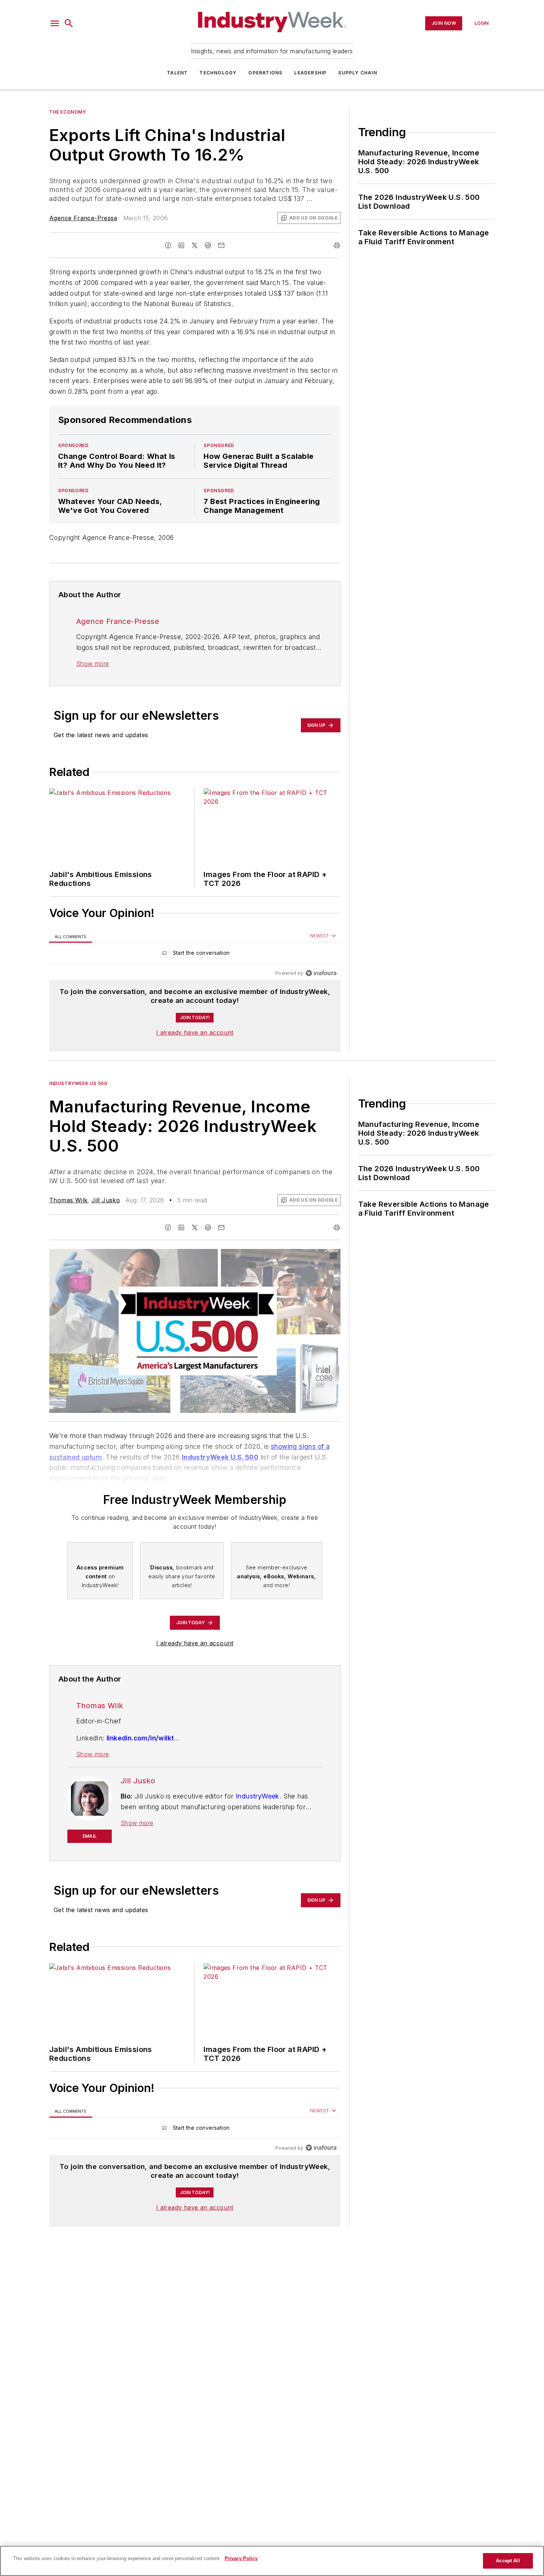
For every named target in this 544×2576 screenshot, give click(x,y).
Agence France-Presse (83, 218)
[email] (221, 245)
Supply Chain (357, 73)
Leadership (310, 73)
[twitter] (195, 245)
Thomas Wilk (68, 1200)
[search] (69, 23)
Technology (218, 73)
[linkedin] (181, 245)
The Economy (68, 112)
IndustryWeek (258, 1796)
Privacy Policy (241, 2558)
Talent (177, 73)
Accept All (508, 2561)
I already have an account (195, 1032)
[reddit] (208, 245)
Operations (265, 73)
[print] (337, 245)
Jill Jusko (106, 1200)
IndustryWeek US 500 (78, 1083)
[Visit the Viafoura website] (321, 973)
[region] (195, 955)
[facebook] (168, 245)
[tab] (71, 936)
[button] (55, 23)
